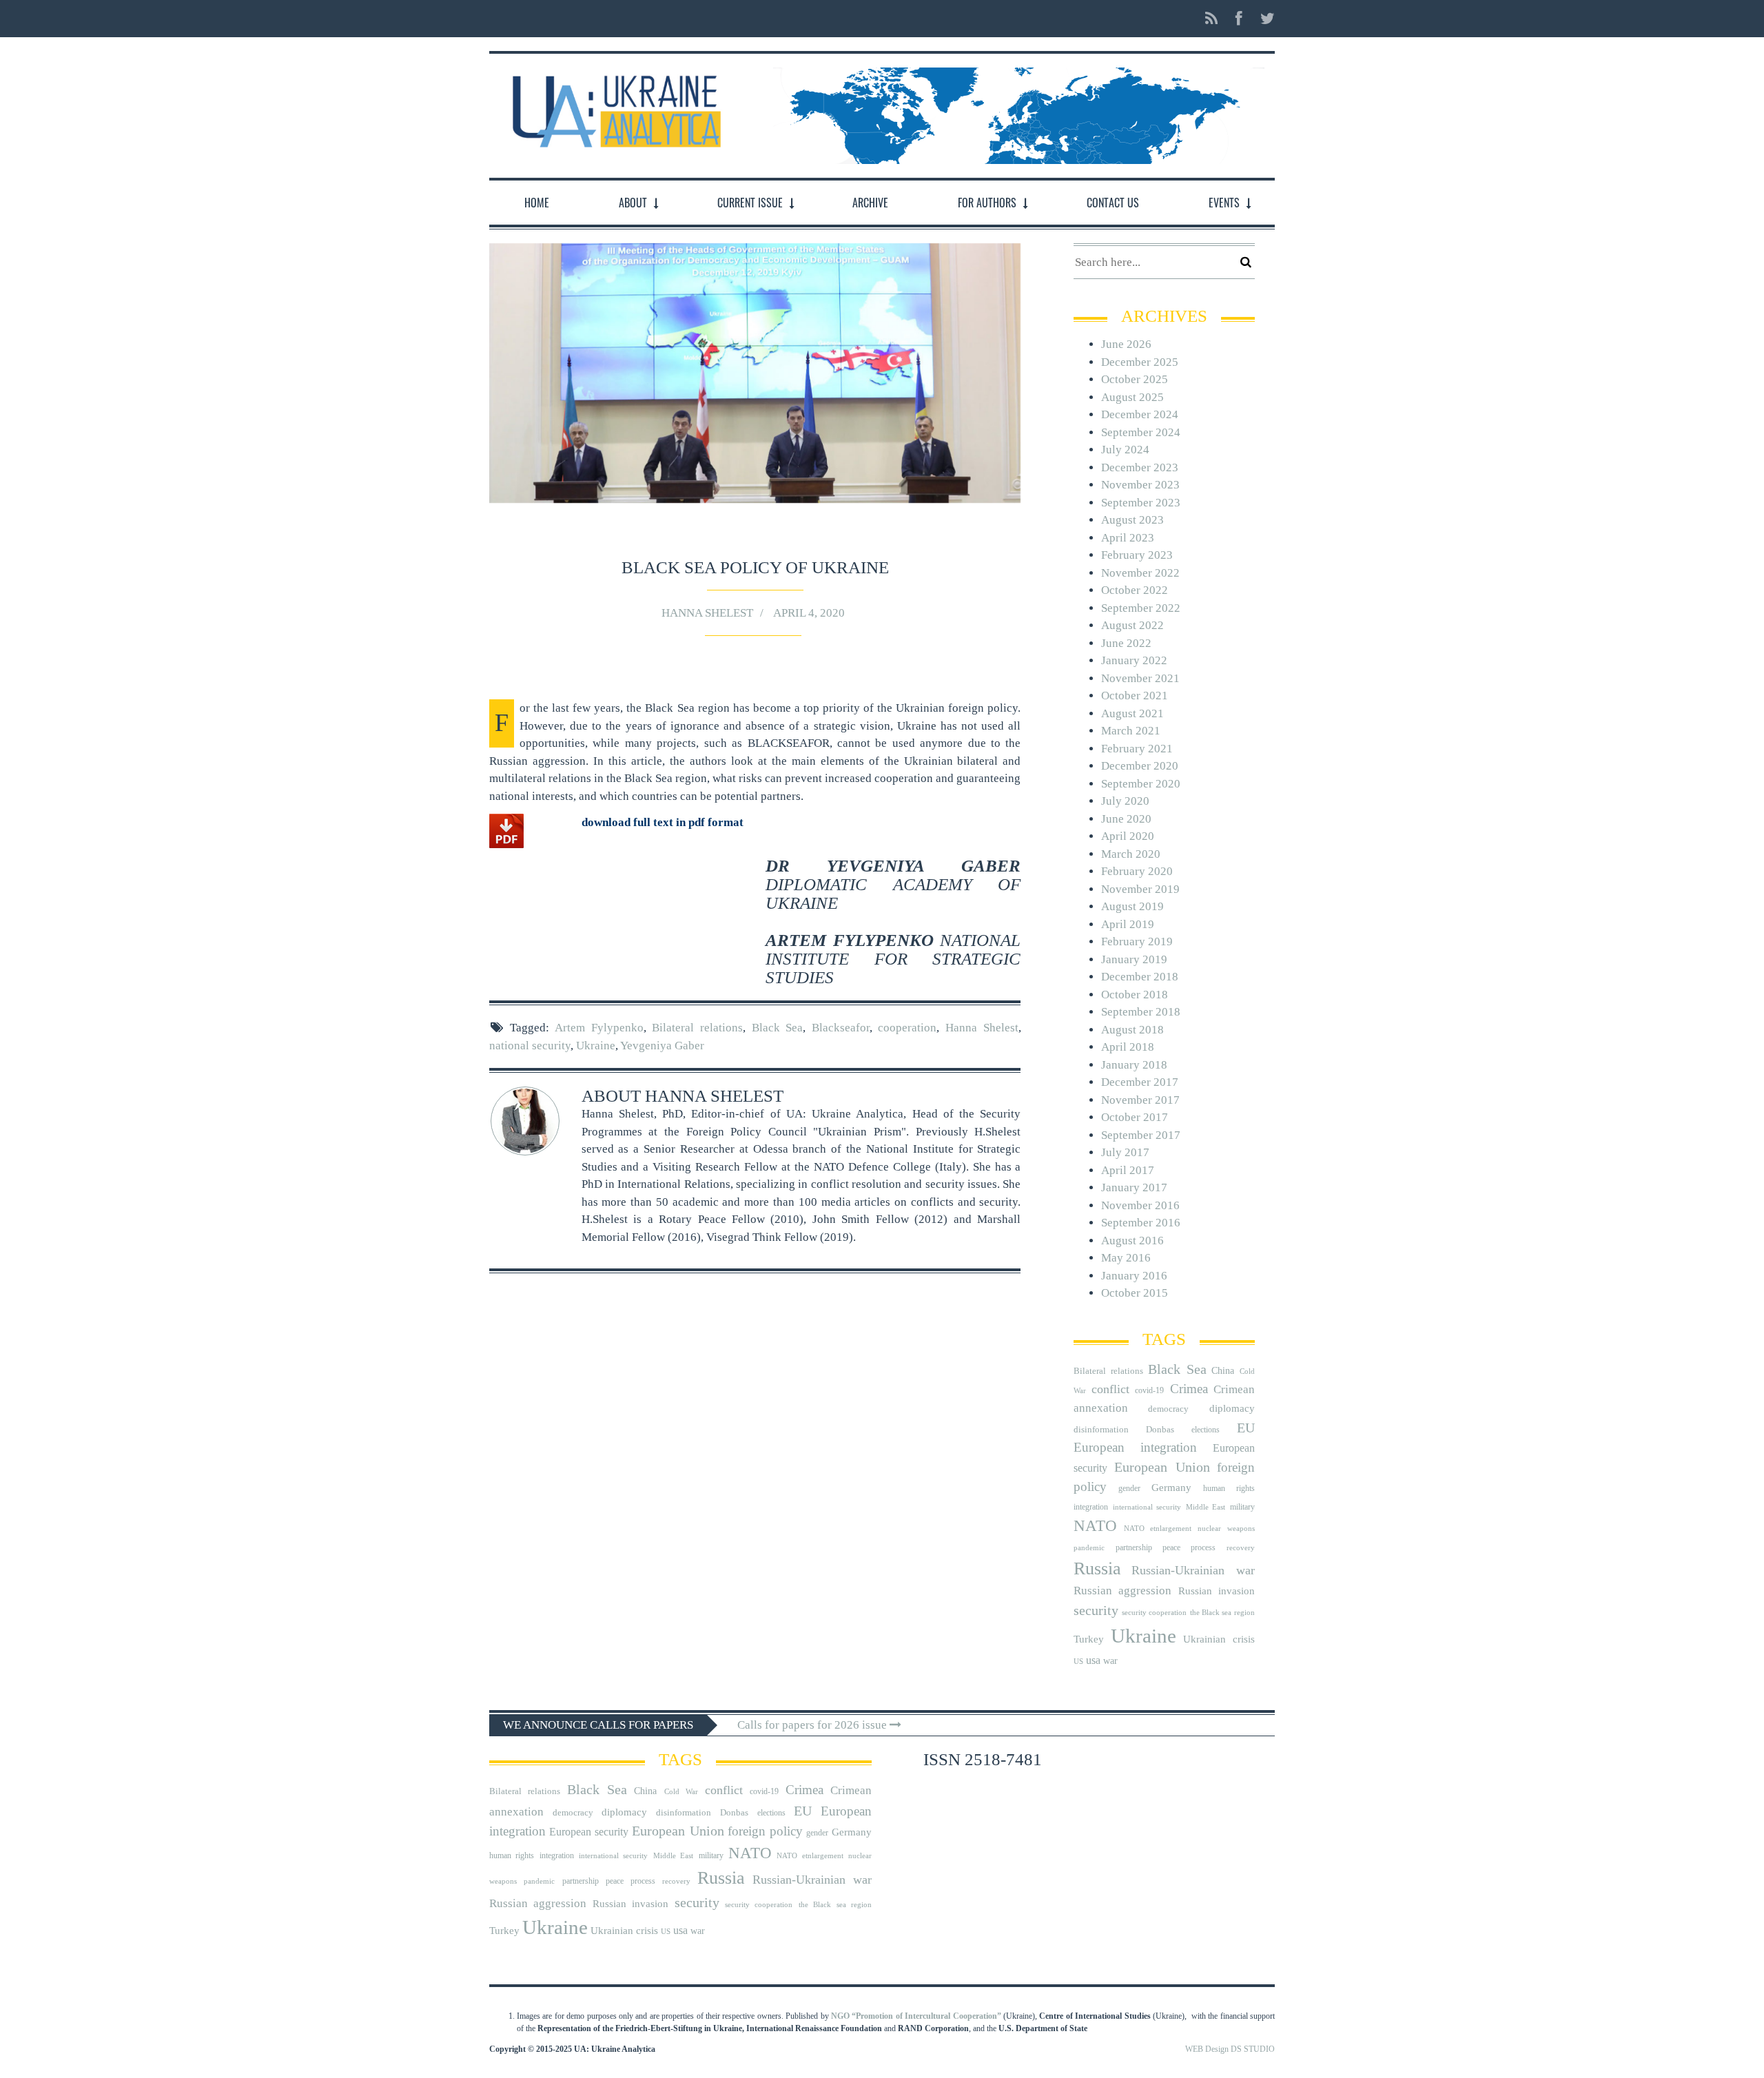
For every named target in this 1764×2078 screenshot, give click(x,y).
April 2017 (1128, 1170)
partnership (1134, 1547)
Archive (870, 203)
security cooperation (1154, 1613)
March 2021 (1131, 731)
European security (589, 1832)
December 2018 (1140, 977)
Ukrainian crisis (1219, 1639)
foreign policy (765, 1831)
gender (1129, 1488)
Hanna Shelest (707, 613)
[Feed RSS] (1211, 19)
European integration (1135, 1447)
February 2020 (1137, 871)
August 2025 (1132, 397)
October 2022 (1135, 590)
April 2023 (1128, 538)
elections (1206, 1430)
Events (1224, 203)
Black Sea (778, 1028)
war (1110, 1661)
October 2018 (1135, 995)
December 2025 (1140, 362)
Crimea (1189, 1389)
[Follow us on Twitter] (1263, 19)
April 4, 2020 (809, 613)
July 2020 (1125, 801)
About (633, 203)
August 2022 (1132, 625)
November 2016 (1140, 1205)
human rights (1229, 1488)
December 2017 (1140, 1082)
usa (1093, 1660)
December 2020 (1140, 766)
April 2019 (1128, 924)
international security (1147, 1507)
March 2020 (1131, 854)
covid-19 (1149, 1390)
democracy (1168, 1409)
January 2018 (1134, 1065)
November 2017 (1140, 1100)
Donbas (1160, 1429)
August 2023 (1132, 520)
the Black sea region (1222, 1613)
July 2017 (1125, 1152)
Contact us (1113, 203)
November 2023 (1140, 485)
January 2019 (1134, 959)
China (1223, 1371)
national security (530, 1046)
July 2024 (1125, 450)
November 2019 (1140, 889)
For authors (987, 203)
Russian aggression (1122, 1591)
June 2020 (1126, 819)
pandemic (1089, 1548)
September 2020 (1141, 784)
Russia (1097, 1568)
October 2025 (1135, 379)
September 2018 (1141, 1012)
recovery (1241, 1548)
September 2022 (1141, 608)
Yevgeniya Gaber (662, 1046)
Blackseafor (841, 1028)
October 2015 (1135, 1293)
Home (537, 203)
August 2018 (1132, 1030)
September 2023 (1141, 503)
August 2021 (1132, 713)
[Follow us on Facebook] (1239, 19)
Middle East (1206, 1507)
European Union (1162, 1467)
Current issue (750, 203)
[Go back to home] (613, 108)
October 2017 (1135, 1117)
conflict (1110, 1389)
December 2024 (1140, 414)
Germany (1171, 1488)
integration (1091, 1507)
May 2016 (1126, 1258)
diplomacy (1232, 1408)
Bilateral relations (697, 1028)
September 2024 (1141, 432)
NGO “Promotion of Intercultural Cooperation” (916, 2016)
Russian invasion (1217, 1591)
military (1242, 1507)
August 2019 (1132, 906)
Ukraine (596, 1046)
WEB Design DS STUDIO (1230, 2049)
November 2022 (1140, 573)
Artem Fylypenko (599, 1028)
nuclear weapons (1226, 1529)
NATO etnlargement (1158, 1529)
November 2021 (1140, 678)
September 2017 (1141, 1135)
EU (1246, 1428)
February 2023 (1137, 555)
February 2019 (1137, 942)
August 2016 (1132, 1241)
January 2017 (1134, 1187)
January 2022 (1134, 660)
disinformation (1101, 1429)
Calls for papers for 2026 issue (813, 1725)
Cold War (681, 1792)
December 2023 (1140, 467)
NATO (1095, 1526)
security (1096, 1610)
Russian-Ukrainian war (1193, 1570)
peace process (1189, 1547)
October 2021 (1135, 696)
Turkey (1089, 1639)
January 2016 (1134, 1276)
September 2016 (1141, 1223)
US (1078, 1662)
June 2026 (1126, 344)
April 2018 (1128, 1047)
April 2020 (1128, 836)
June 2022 (1126, 643)
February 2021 (1137, 749)
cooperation (907, 1028)
